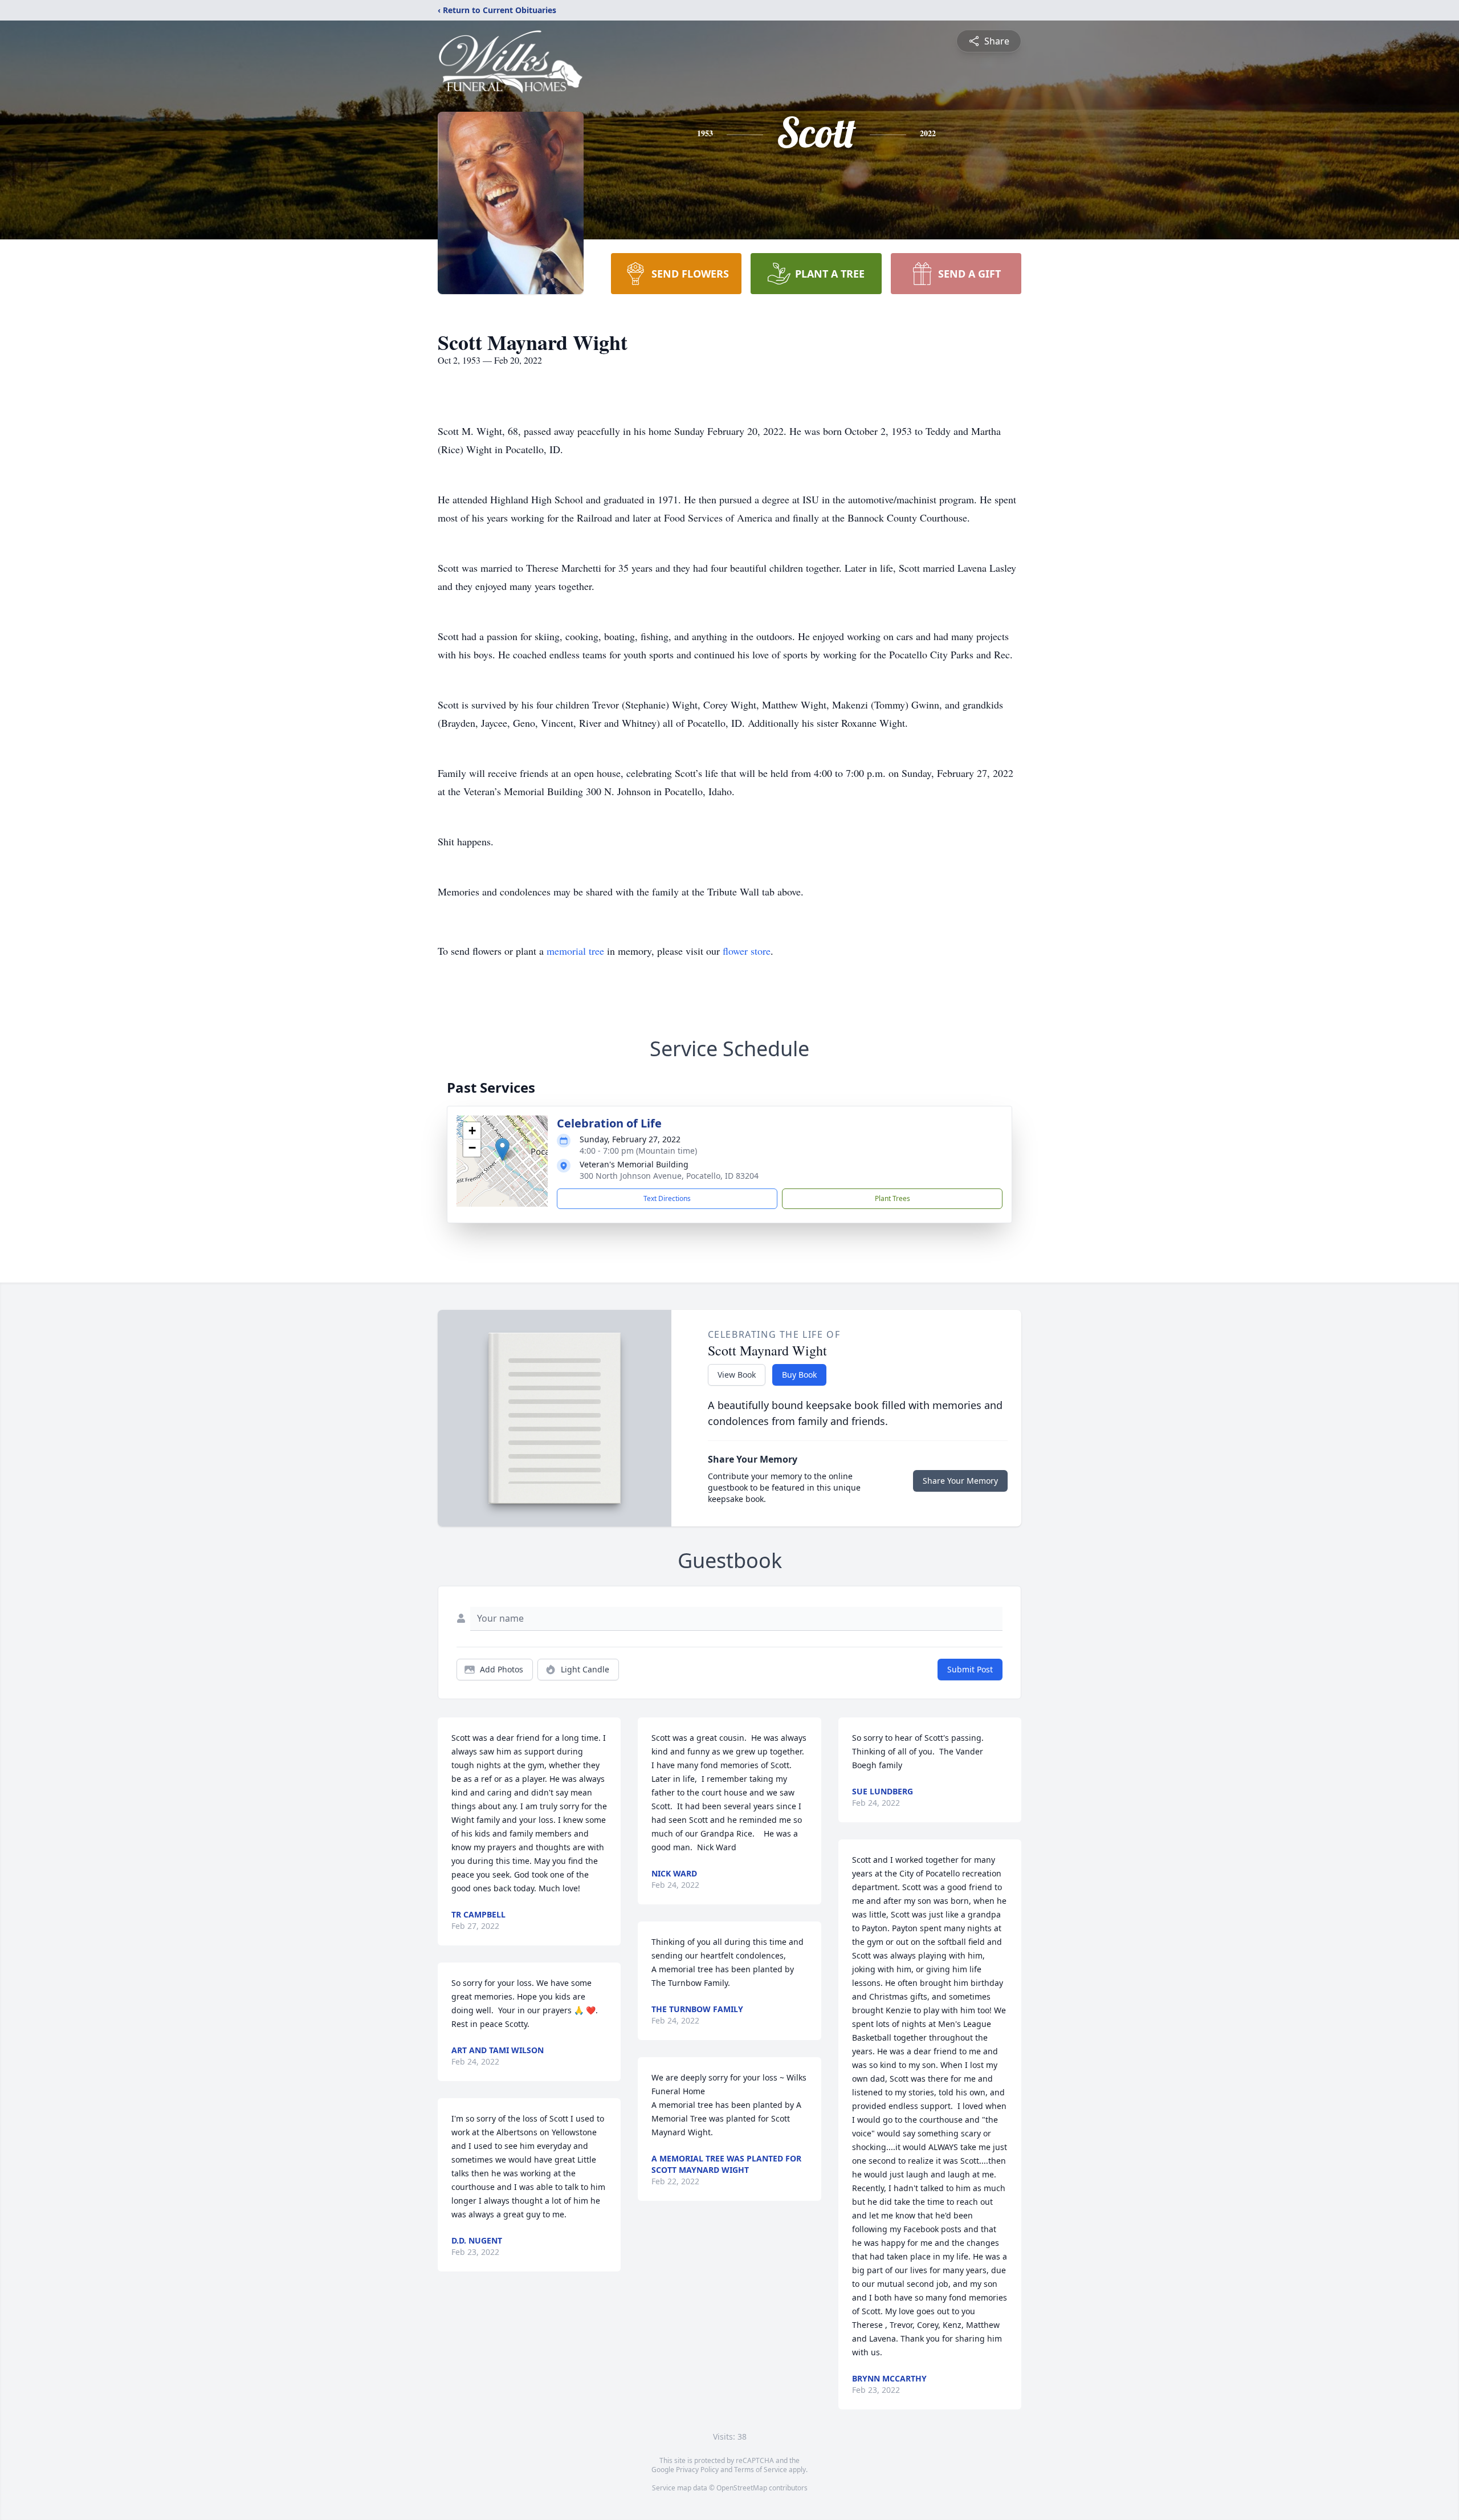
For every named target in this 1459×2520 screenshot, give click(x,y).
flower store (747, 951)
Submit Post (970, 1669)
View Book (737, 1375)
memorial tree (575, 951)
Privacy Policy (697, 2470)
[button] (502, 1149)
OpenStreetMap (742, 2488)
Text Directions (667, 1198)
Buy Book (799, 1375)
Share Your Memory (960, 1481)
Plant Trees (892, 1198)
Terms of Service (761, 2470)
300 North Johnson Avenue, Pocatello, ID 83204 (669, 1176)
